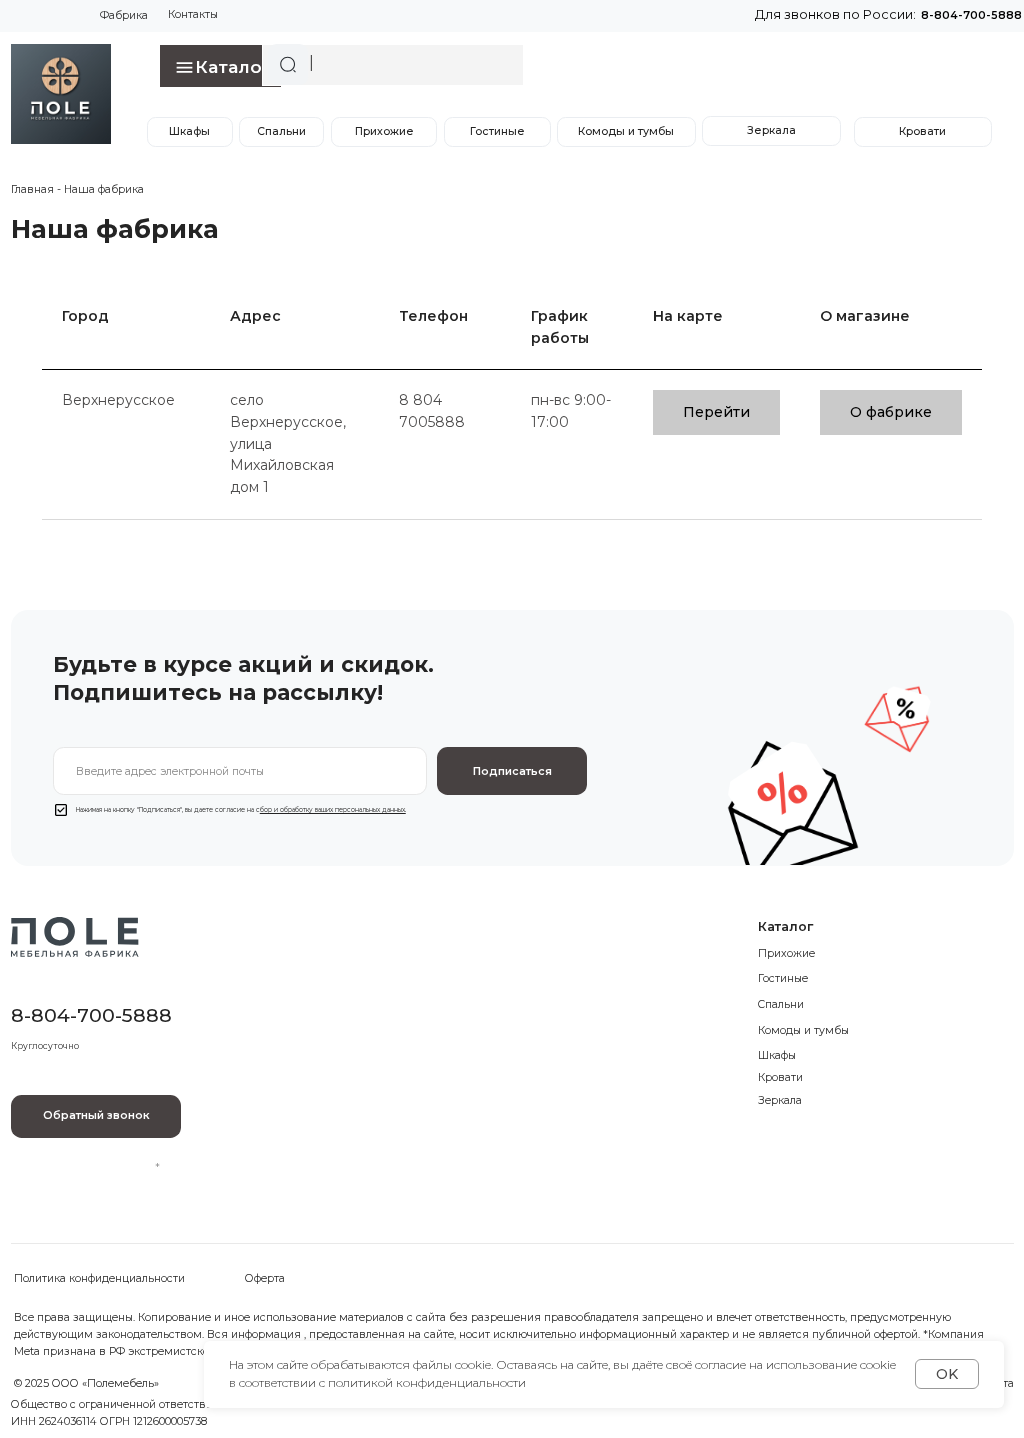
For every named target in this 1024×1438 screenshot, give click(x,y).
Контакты (193, 14)
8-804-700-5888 (971, 15)
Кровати (922, 131)
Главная (32, 189)
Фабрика (124, 15)
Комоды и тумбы (626, 131)
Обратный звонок (96, 1115)
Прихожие (384, 131)
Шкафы (189, 131)
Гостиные (497, 131)
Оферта (265, 1278)
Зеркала (771, 130)
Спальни (281, 131)
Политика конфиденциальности (99, 1278)
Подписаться (512, 771)
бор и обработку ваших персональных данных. (333, 810)
